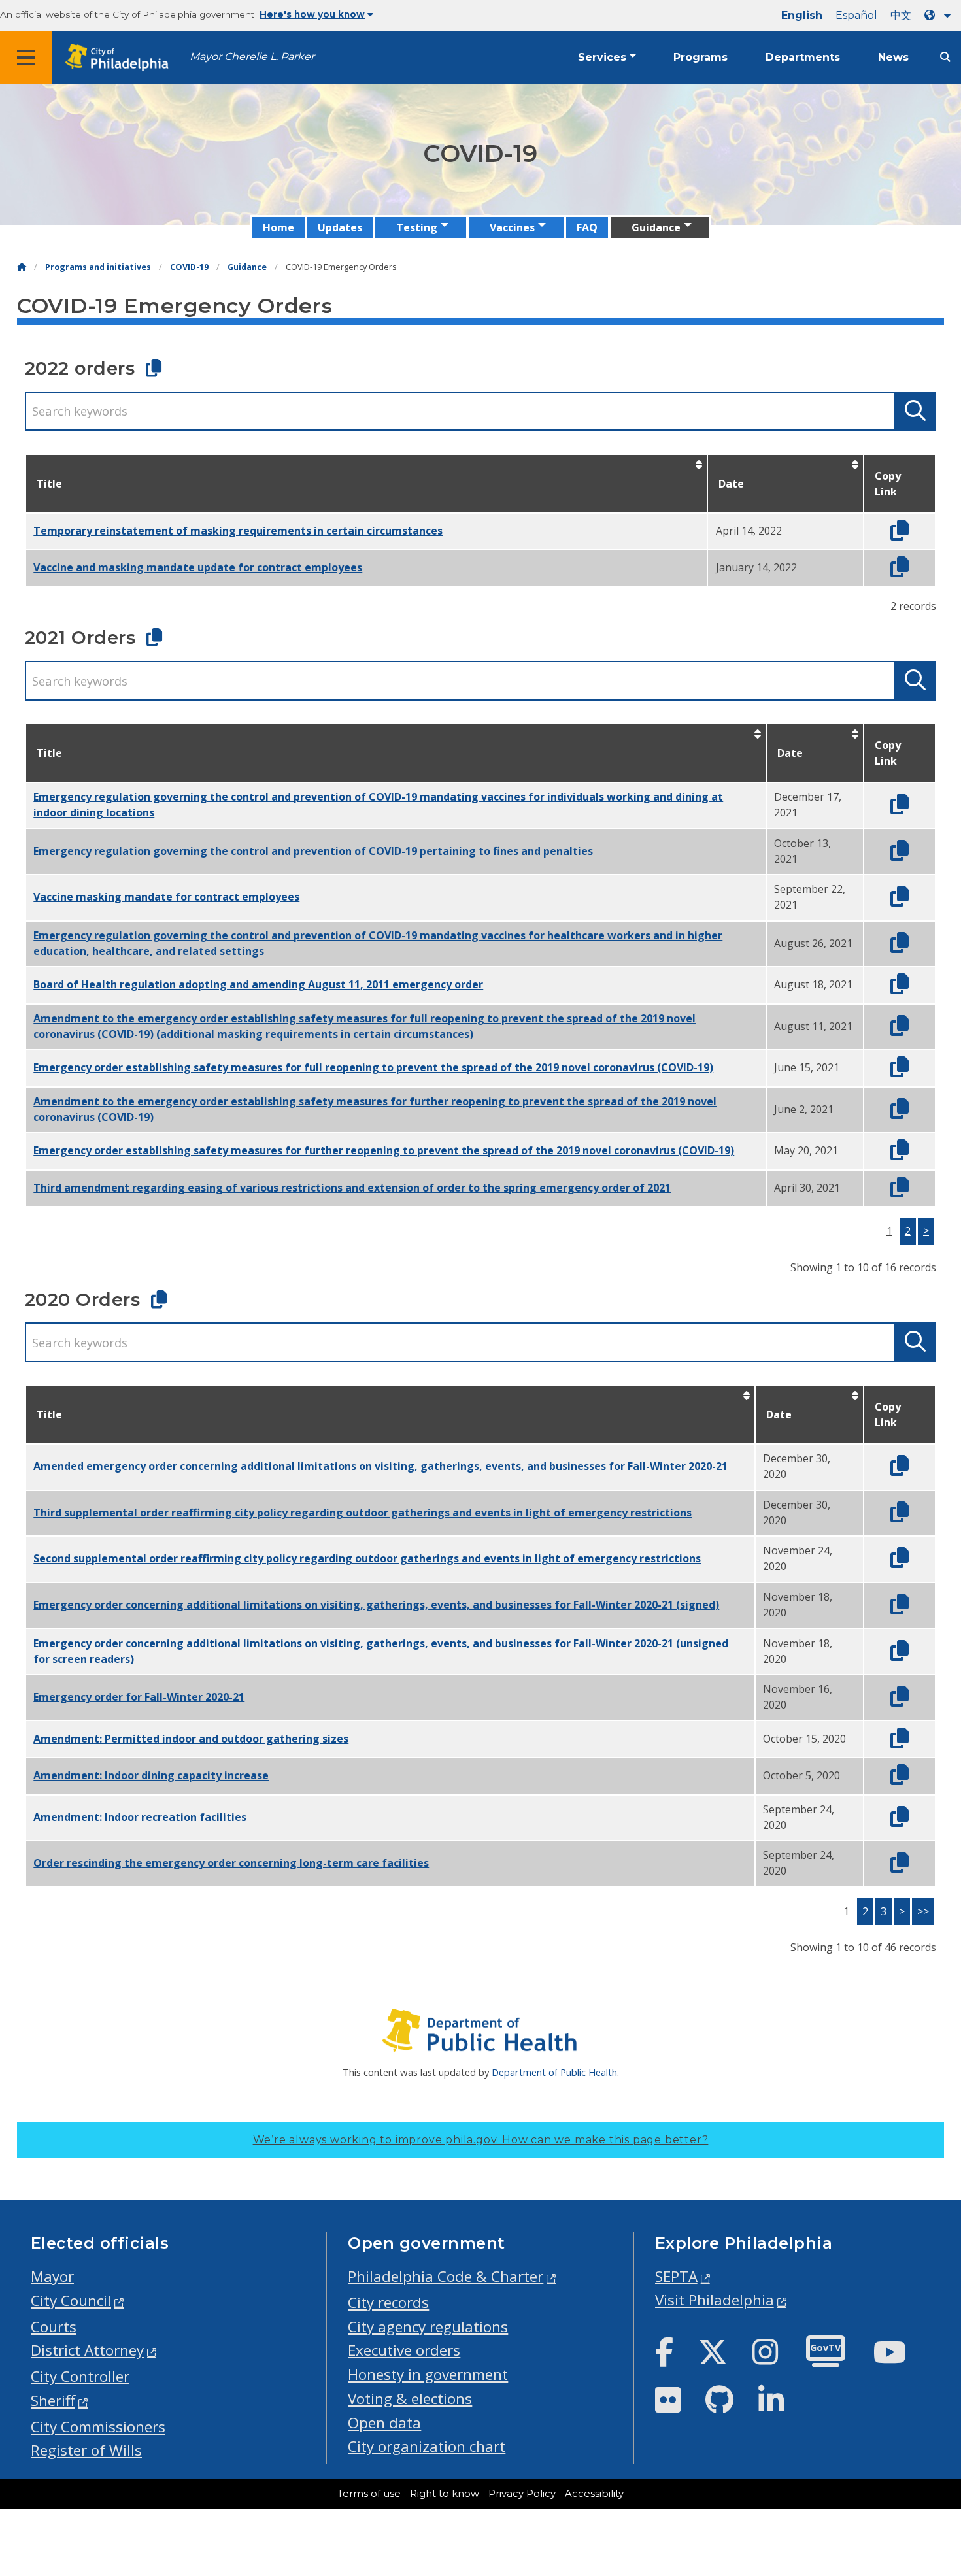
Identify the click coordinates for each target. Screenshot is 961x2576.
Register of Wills (86, 2450)
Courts (54, 2327)
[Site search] (945, 57)
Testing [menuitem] (417, 227)
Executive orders (404, 2350)
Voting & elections (410, 2399)
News (893, 57)
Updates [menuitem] (340, 227)
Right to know (445, 2494)
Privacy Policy (522, 2494)
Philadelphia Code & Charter (446, 2276)
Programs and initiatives (98, 267)
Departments (803, 57)
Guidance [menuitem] (656, 227)
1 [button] (889, 1231)
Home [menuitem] (278, 227)
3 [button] (884, 1911)
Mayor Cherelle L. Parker (252, 57)
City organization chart (427, 2446)
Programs (700, 57)
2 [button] (908, 1231)
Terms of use (369, 2494)
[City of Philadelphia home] (121, 58)
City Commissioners (98, 2427)
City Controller (80, 2376)
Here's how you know (312, 14)
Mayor (52, 2276)
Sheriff (53, 2400)
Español (856, 15)
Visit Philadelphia (715, 2300)
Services (602, 57)
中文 (901, 15)
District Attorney (87, 2350)
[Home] (22, 267)
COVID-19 (189, 267)
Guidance (247, 267)
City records (388, 2302)
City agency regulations (428, 2327)
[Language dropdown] (940, 15)
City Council (71, 2300)
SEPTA (676, 2276)
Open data (384, 2423)
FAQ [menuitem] (587, 227)
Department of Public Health (554, 2072)
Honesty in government (428, 2374)
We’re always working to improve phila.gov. (481, 2140)
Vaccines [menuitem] (512, 227)
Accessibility (594, 2494)
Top (931, 2439)
